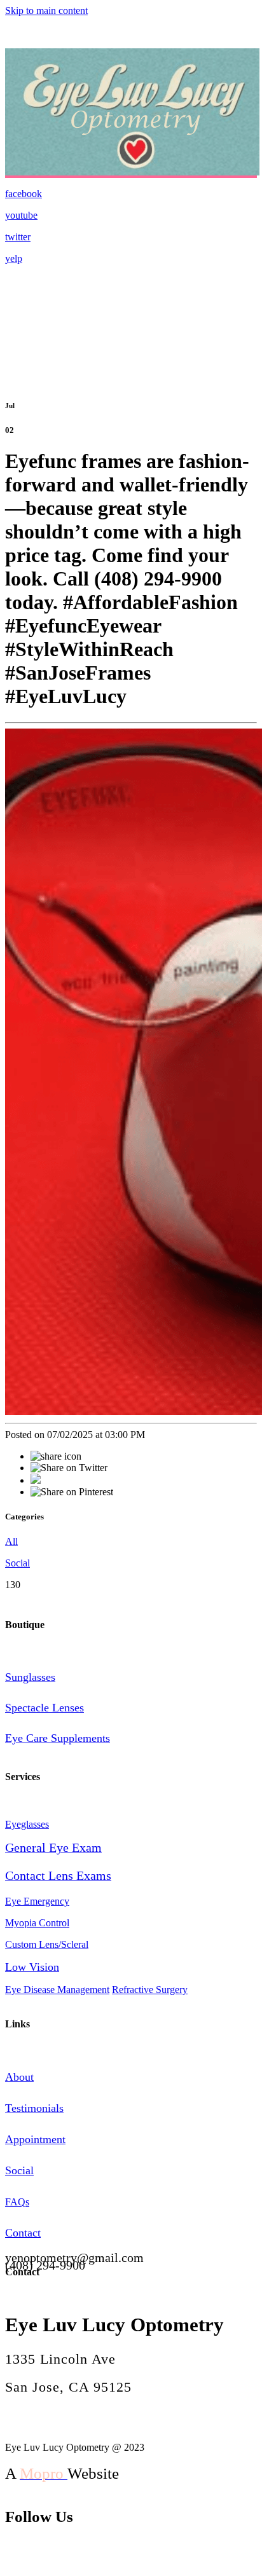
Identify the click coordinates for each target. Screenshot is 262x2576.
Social (17, 1563)
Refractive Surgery (150, 1990)
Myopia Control (37, 1923)
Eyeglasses (27, 1824)
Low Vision (32, 1967)
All (11, 1541)
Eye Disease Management (57, 1990)
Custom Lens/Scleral (47, 1944)
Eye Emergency (37, 1901)
